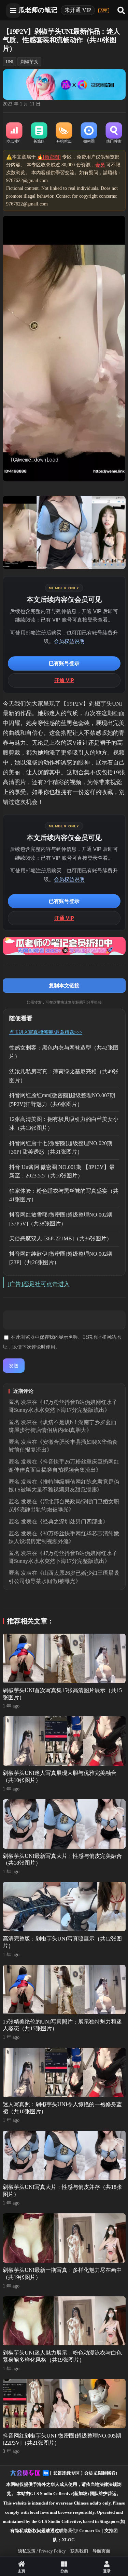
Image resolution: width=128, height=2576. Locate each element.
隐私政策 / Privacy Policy (42, 2551)
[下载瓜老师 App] (104, 11)
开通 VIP (64, 680)
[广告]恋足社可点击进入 (39, 1284)
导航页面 (101, 2551)
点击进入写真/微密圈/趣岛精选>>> (46, 1032)
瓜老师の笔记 (38, 10)
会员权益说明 (69, 641)
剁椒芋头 (29, 62)
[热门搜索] (114, 133)
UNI (10, 62)
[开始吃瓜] (64, 133)
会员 (100, 165)
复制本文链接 (64, 985)
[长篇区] (39, 133)
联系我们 (79, 2551)
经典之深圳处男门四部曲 (73, 1522)
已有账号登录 (64, 663)
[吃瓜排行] (14, 133)
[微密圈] (89, 133)
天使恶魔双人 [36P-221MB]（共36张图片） (61, 1239)
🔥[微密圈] (49, 157)
